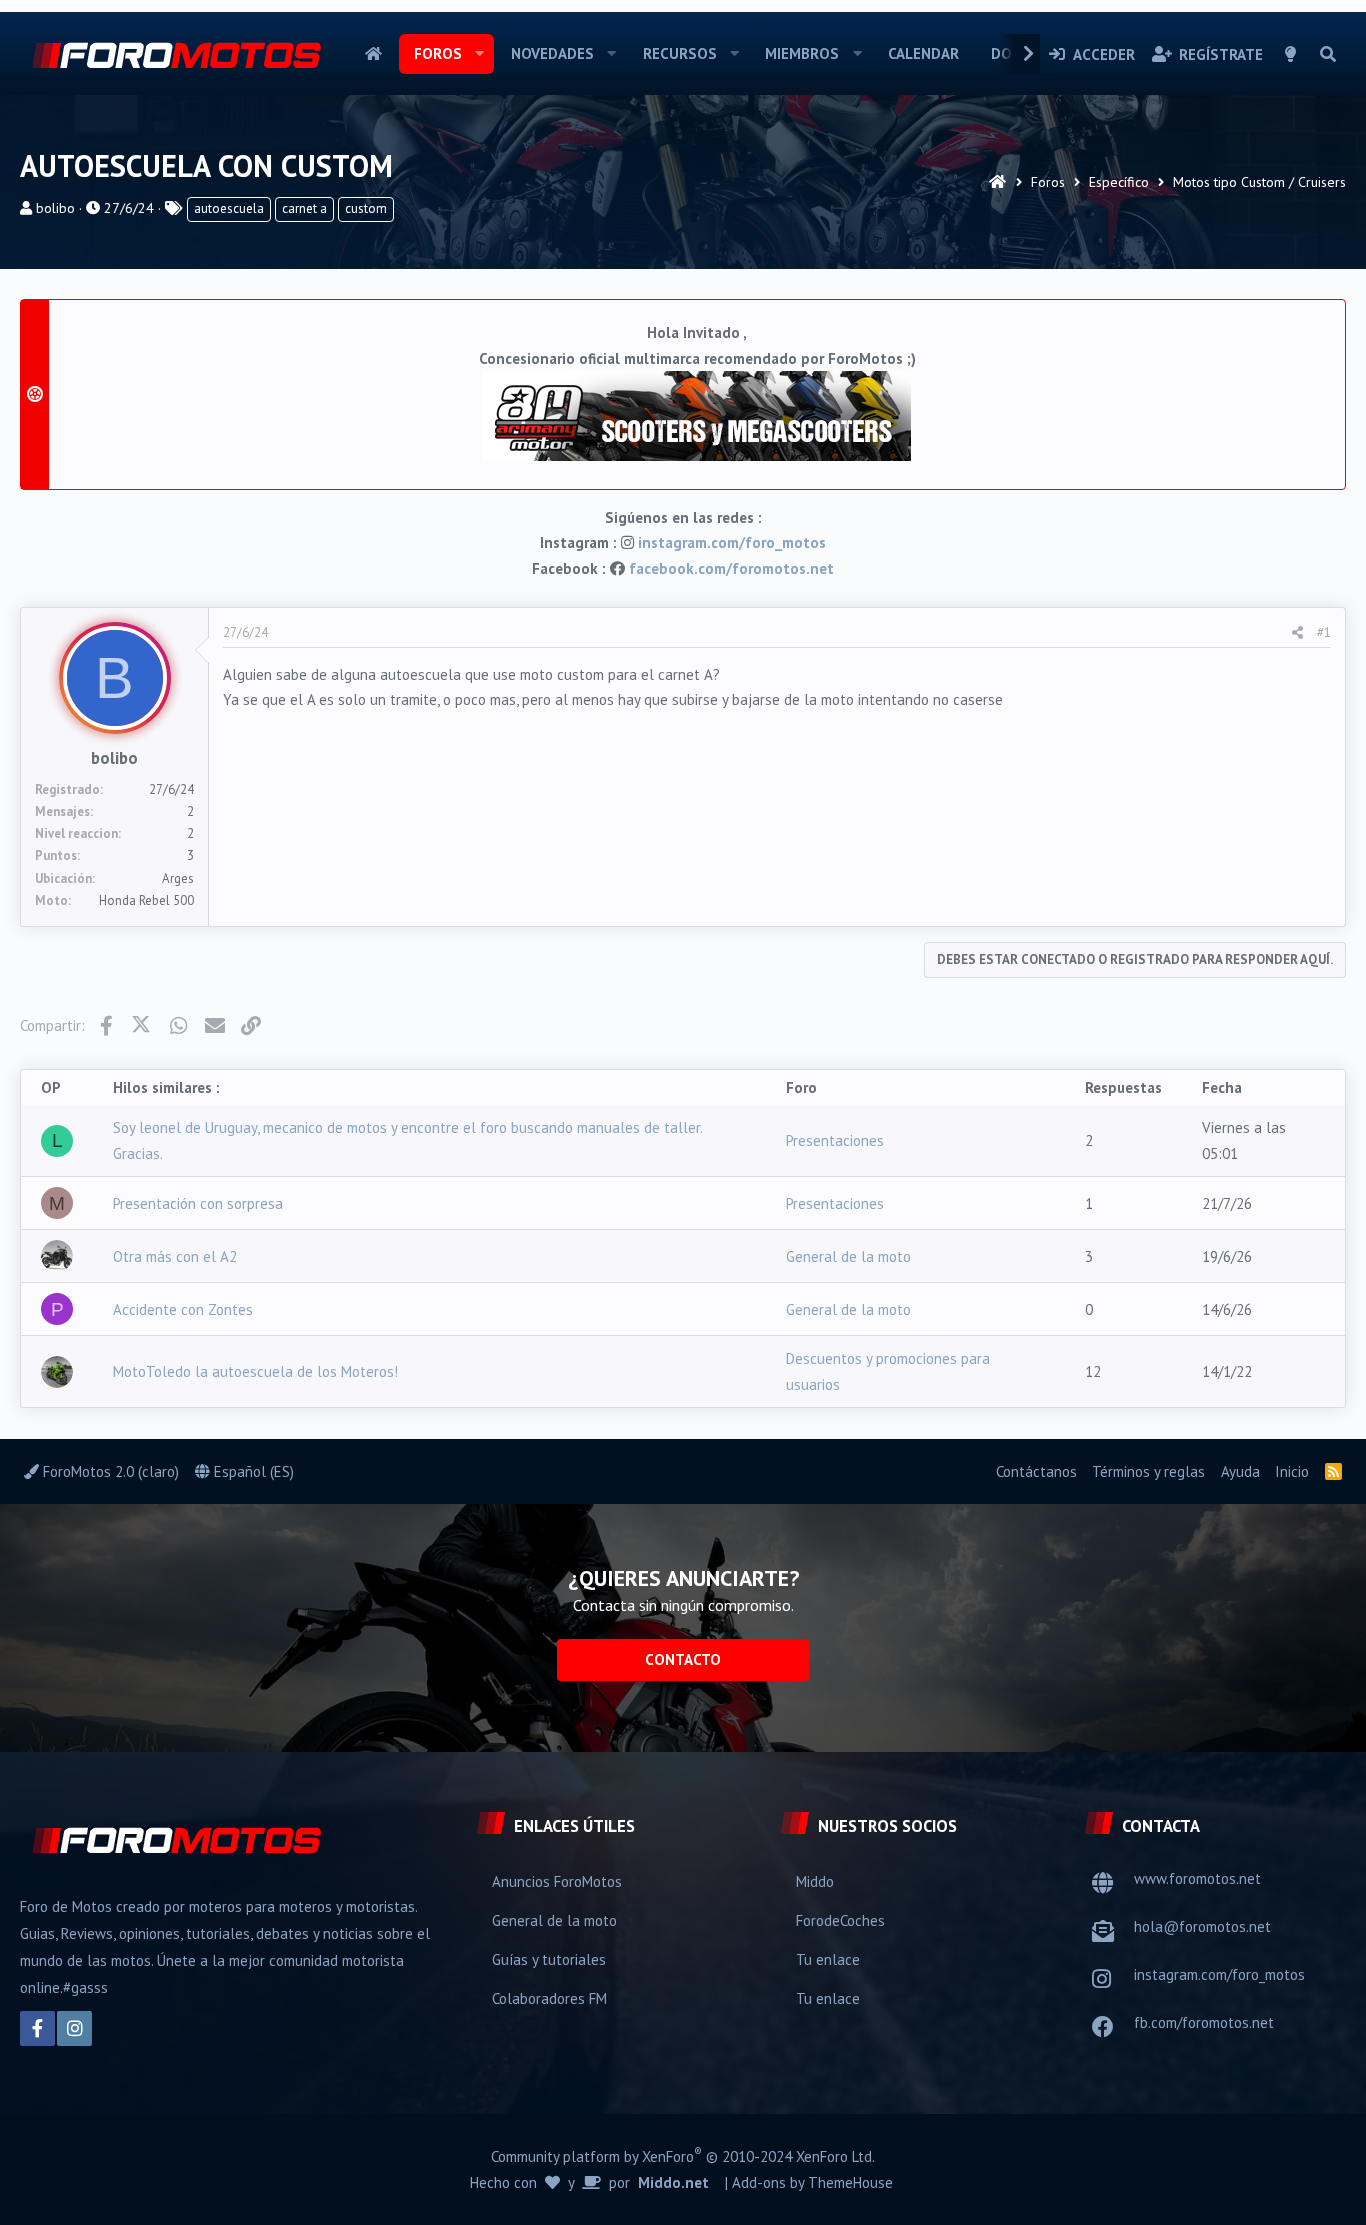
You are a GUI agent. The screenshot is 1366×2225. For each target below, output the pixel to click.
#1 (1324, 632)
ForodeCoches (840, 1920)
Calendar (923, 53)
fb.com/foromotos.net (1204, 2022)
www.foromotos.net (1197, 1878)
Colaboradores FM (549, 1998)
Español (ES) (252, 1471)
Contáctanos (1036, 1471)
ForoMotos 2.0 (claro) (109, 1471)
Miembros (802, 53)
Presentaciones (835, 1140)
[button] (480, 54)
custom (366, 208)
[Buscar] (1328, 54)
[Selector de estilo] (1291, 54)
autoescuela (229, 208)
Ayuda (1240, 1471)
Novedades (552, 53)
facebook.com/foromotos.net (731, 568)
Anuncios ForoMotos (557, 1881)
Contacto (683, 1659)
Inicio (373, 54)
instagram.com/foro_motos (732, 542)
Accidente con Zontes (183, 1309)
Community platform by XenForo (683, 2155)
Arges (178, 878)
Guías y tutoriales (549, 1959)
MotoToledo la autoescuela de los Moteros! (255, 1371)
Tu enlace (828, 1959)
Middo (815, 1881)
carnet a (304, 208)
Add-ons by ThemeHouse (812, 2182)
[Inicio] (997, 182)
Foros (438, 53)
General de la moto (848, 1256)
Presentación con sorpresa (198, 1203)
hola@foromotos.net (1202, 1926)
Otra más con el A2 (175, 1256)
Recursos (680, 53)
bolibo (55, 208)
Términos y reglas (1148, 1471)
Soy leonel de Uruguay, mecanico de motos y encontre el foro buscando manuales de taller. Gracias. (407, 1140)
